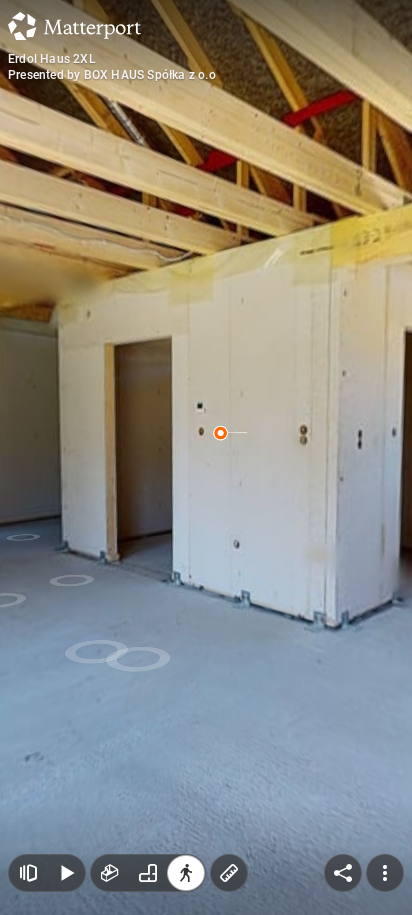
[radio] (110, 873)
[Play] (66, 873)
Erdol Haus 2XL (52, 59)
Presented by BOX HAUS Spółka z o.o (112, 75)
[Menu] (385, 873)
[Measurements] (229, 873)
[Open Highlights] (28, 873)
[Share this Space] (343, 873)
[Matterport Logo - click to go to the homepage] (74, 26)
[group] (148, 873)
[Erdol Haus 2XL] (206, 457)
